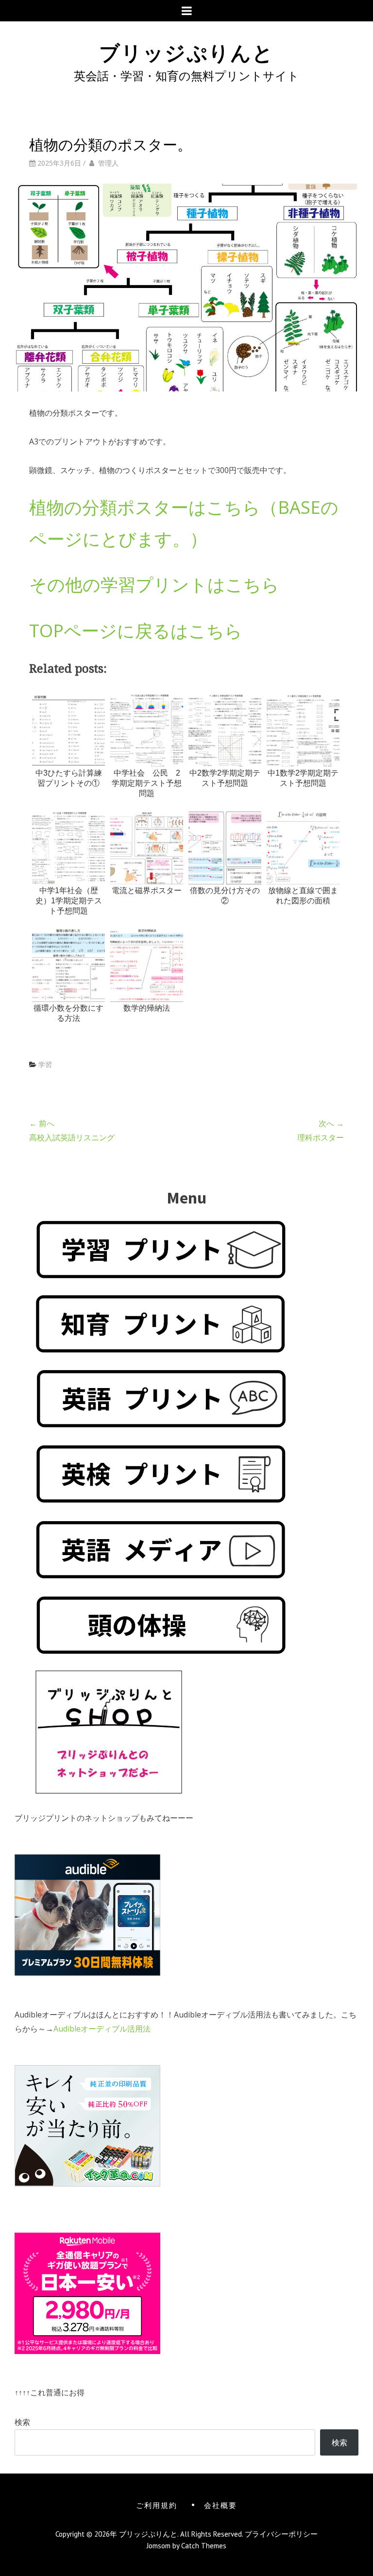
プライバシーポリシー (281, 2534)
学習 (45, 1064)
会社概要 (220, 2505)
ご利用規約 (157, 2505)
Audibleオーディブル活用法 (102, 2029)
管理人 (108, 163)
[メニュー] (187, 11)
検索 (22, 2422)
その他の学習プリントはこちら (154, 585)
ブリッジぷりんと (186, 51)
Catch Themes (204, 2546)
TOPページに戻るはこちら (136, 631)
